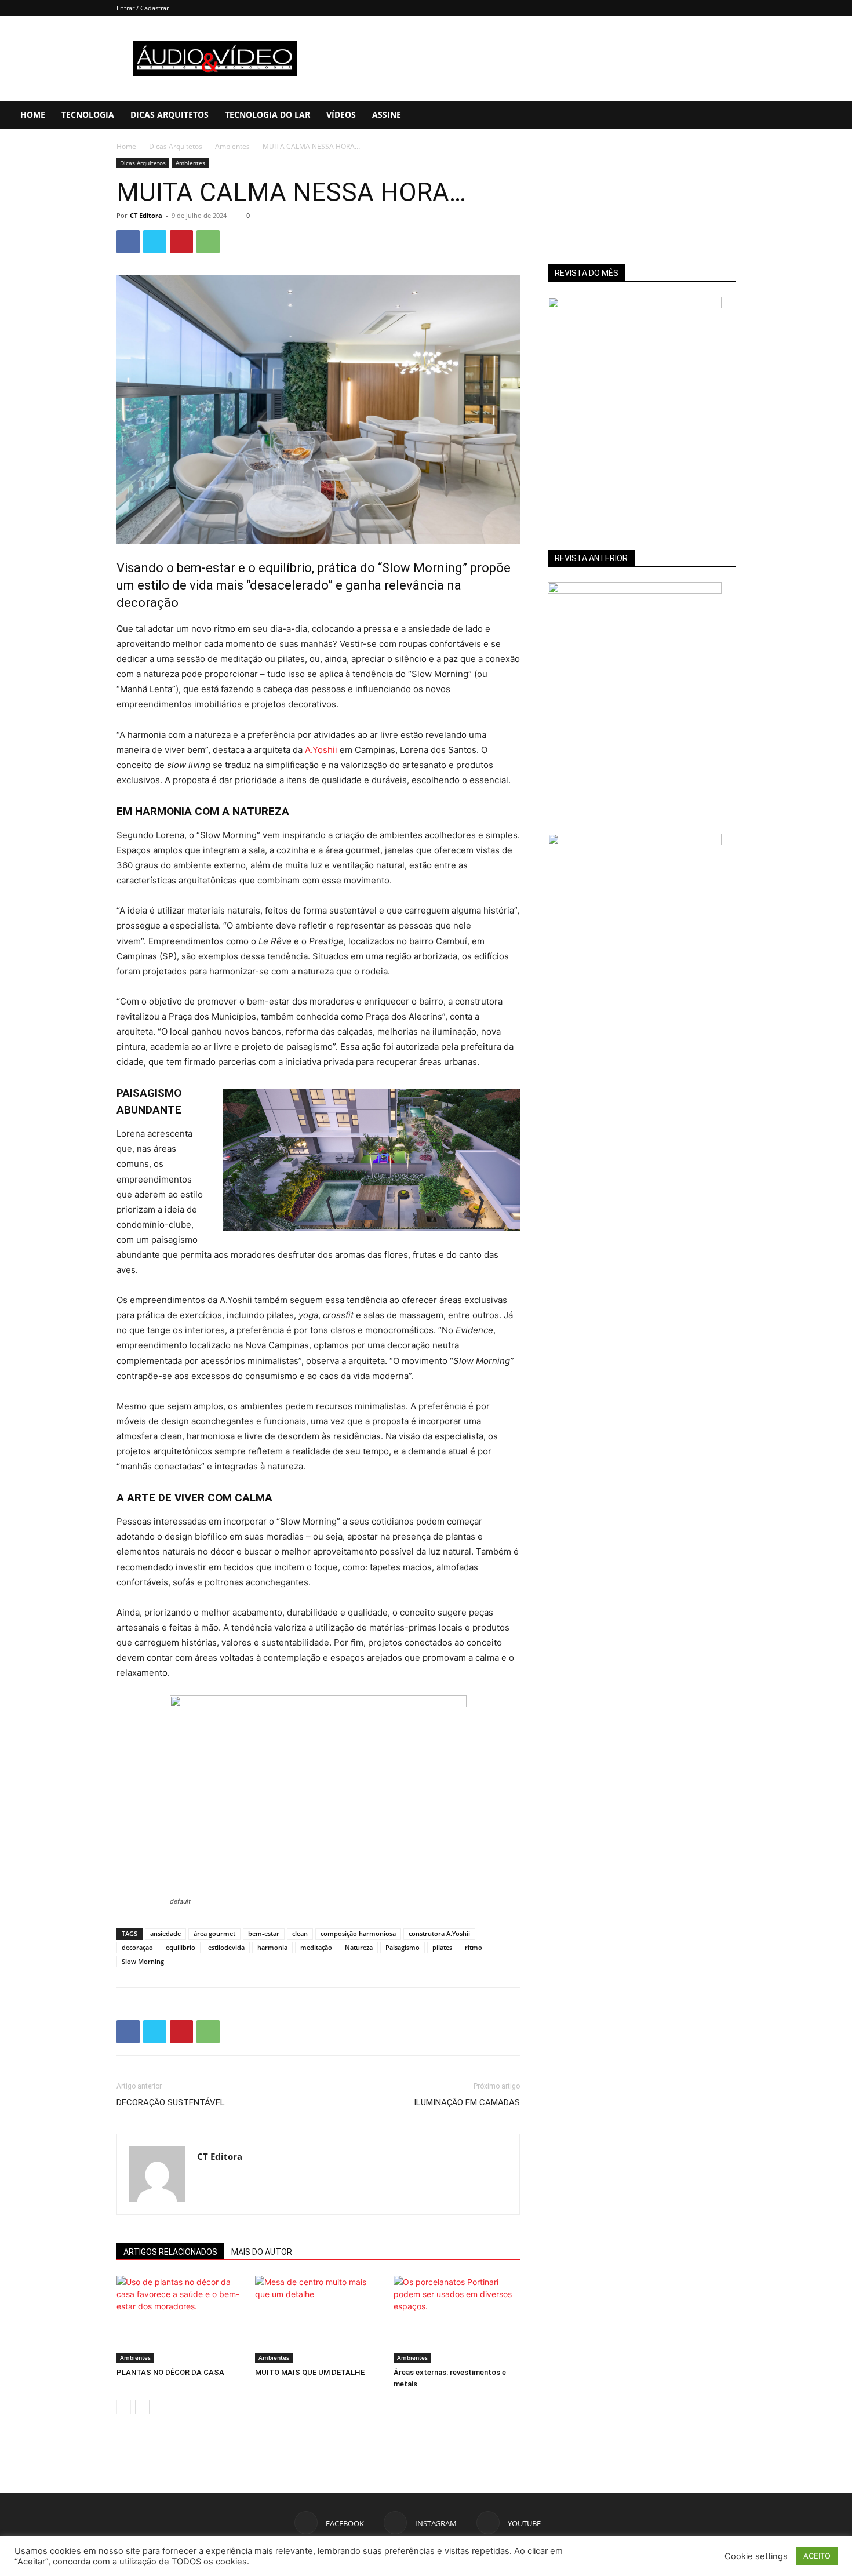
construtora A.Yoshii (439, 1933)
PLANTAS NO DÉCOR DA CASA (170, 2372)
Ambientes (232, 146)
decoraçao (137, 1947)
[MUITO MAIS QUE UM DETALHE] (318, 2319)
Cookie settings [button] (756, 2556)
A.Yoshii (321, 750)
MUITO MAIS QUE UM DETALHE (310, 2372)
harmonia (272, 1947)
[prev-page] (124, 2407)
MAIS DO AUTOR (262, 2252)
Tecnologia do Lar (267, 114)
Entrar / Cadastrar (143, 8)
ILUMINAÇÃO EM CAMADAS (467, 2102)
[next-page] (142, 2407)
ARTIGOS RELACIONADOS (170, 2252)
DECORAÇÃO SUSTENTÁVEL (171, 2102)
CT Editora (146, 215)
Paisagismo (403, 1947)
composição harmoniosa (358, 1933)
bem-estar (264, 1933)
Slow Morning (143, 1961)
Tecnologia (88, 114)
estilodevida (226, 1947)
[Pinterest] (181, 242)
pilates (442, 1947)
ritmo (474, 1947)
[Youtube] (806, 115)
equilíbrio (181, 1947)
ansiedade (165, 1933)
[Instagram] (787, 115)
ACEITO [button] (817, 2556)
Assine (387, 114)
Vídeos (341, 114)
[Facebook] (767, 115)
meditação (316, 1947)
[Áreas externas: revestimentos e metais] (457, 2319)
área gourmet (214, 1933)
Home (33, 114)
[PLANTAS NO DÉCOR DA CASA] (180, 2319)
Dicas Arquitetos (170, 114)
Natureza (359, 1947)
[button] (838, 116)
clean (300, 1933)
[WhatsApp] (208, 242)
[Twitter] (155, 242)
